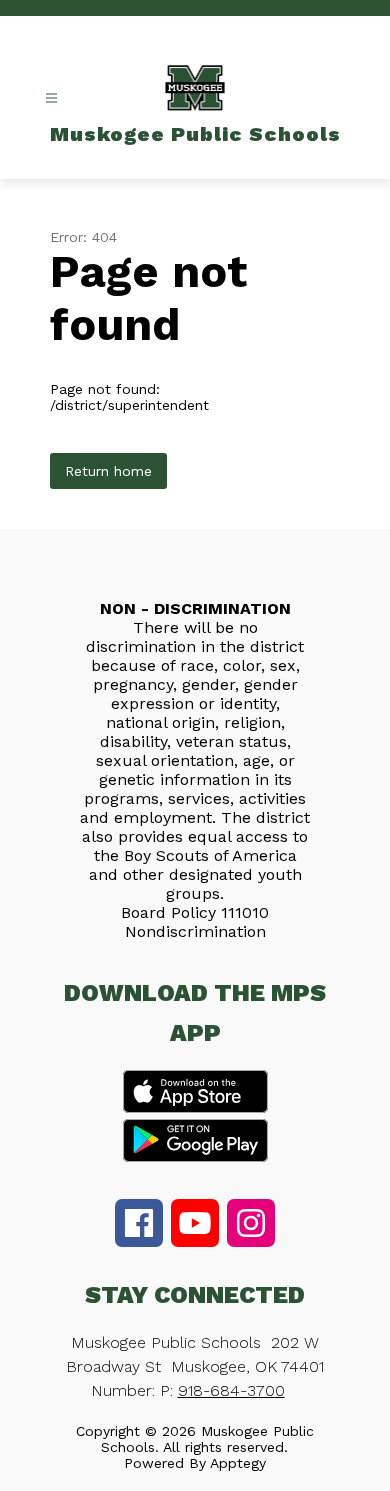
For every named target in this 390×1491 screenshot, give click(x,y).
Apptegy (238, 1463)
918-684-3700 (231, 1390)
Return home (108, 471)
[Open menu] (51, 98)
